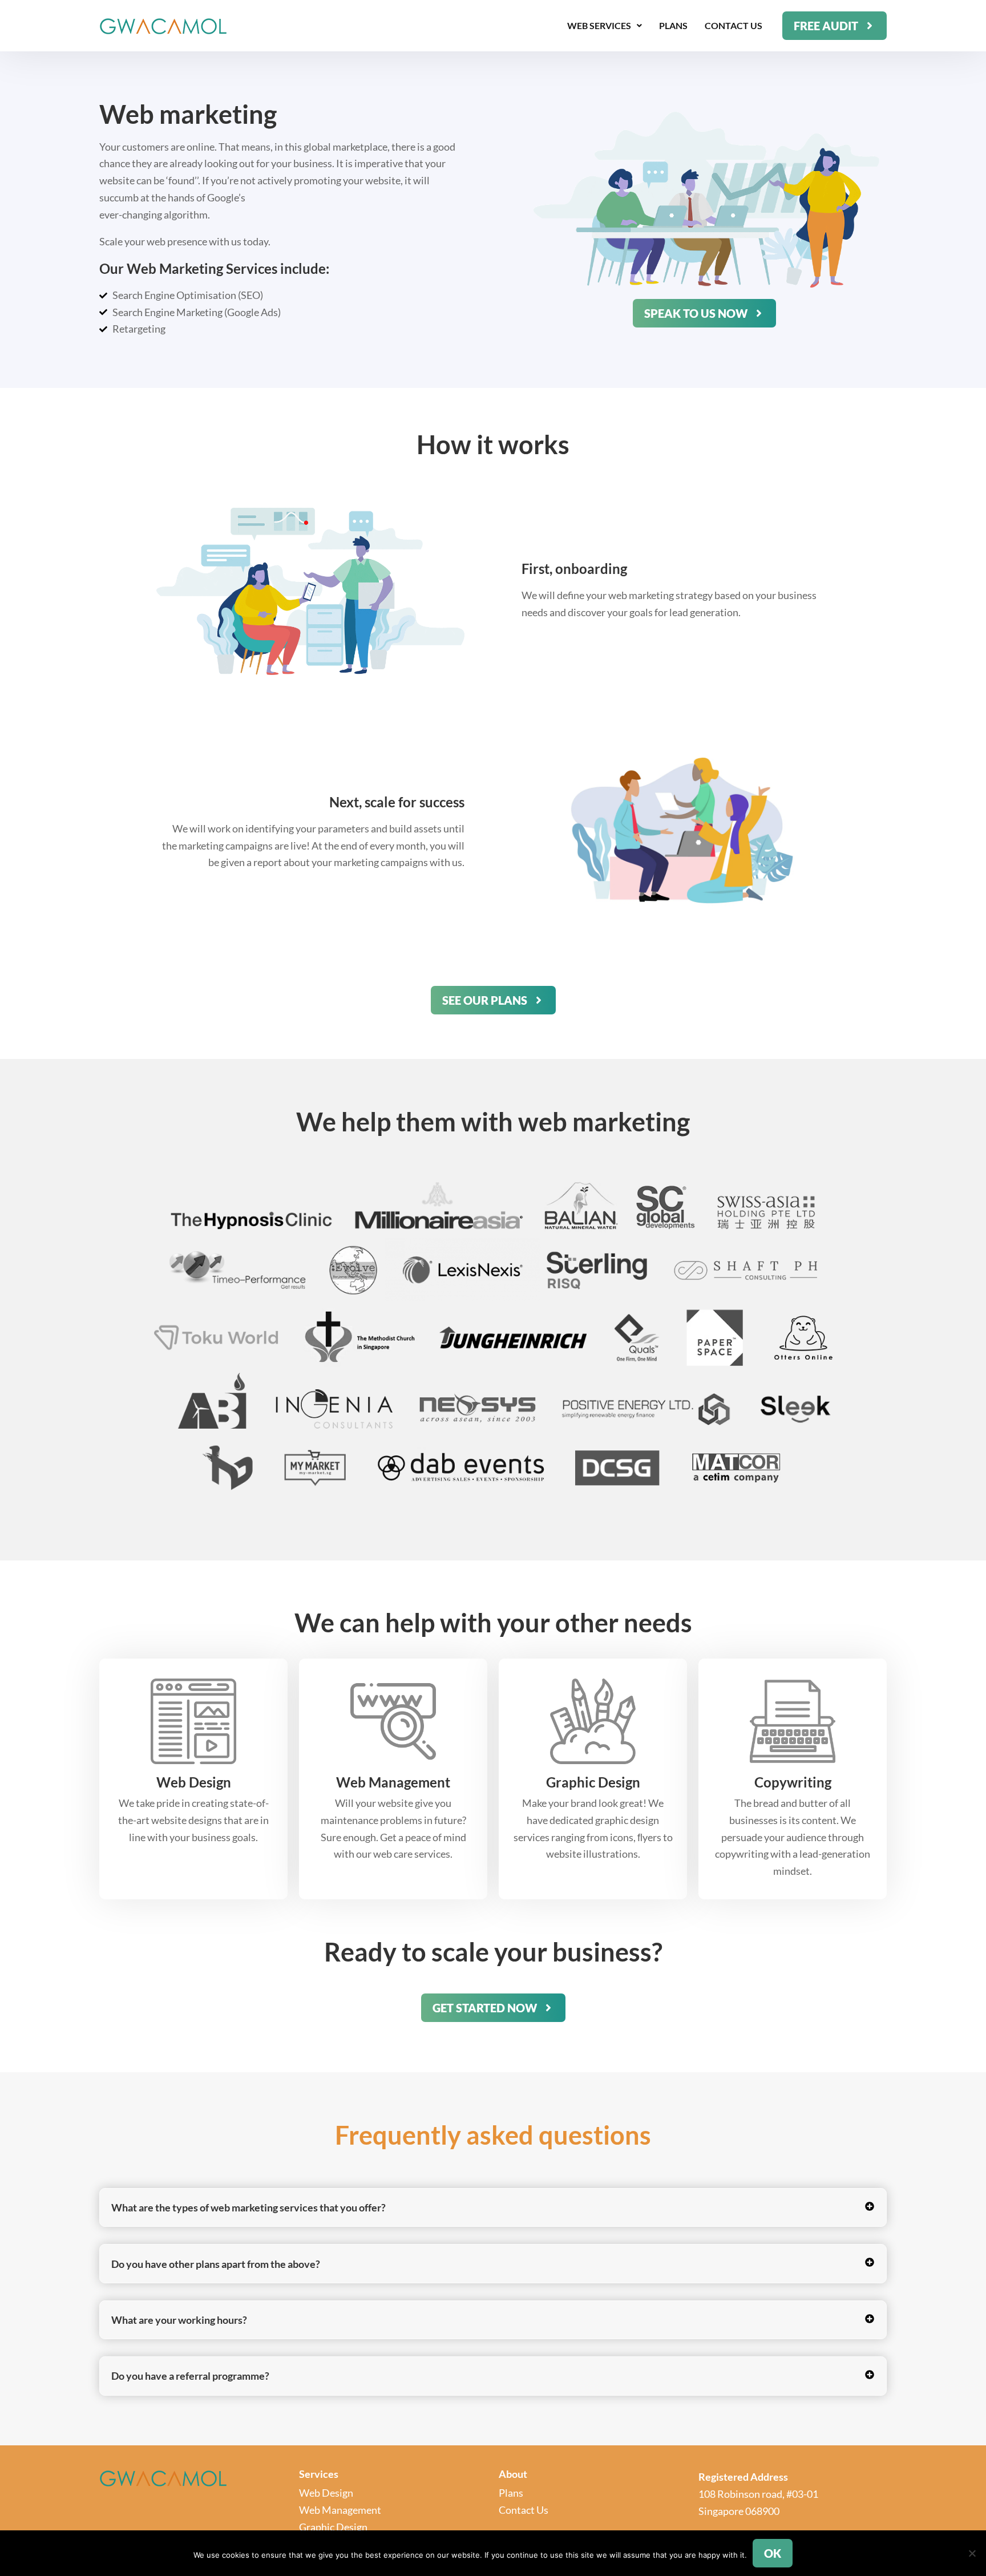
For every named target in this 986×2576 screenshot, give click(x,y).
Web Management (340, 2510)
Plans (673, 25)
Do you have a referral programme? (190, 2376)
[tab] (493, 2207)
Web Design (326, 2493)
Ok (773, 2553)
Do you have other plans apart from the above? (216, 2264)
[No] (972, 2553)
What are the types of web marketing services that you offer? (248, 2207)
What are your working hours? (179, 2320)
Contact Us (734, 25)
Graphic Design (333, 2527)
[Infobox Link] (193, 1762)
